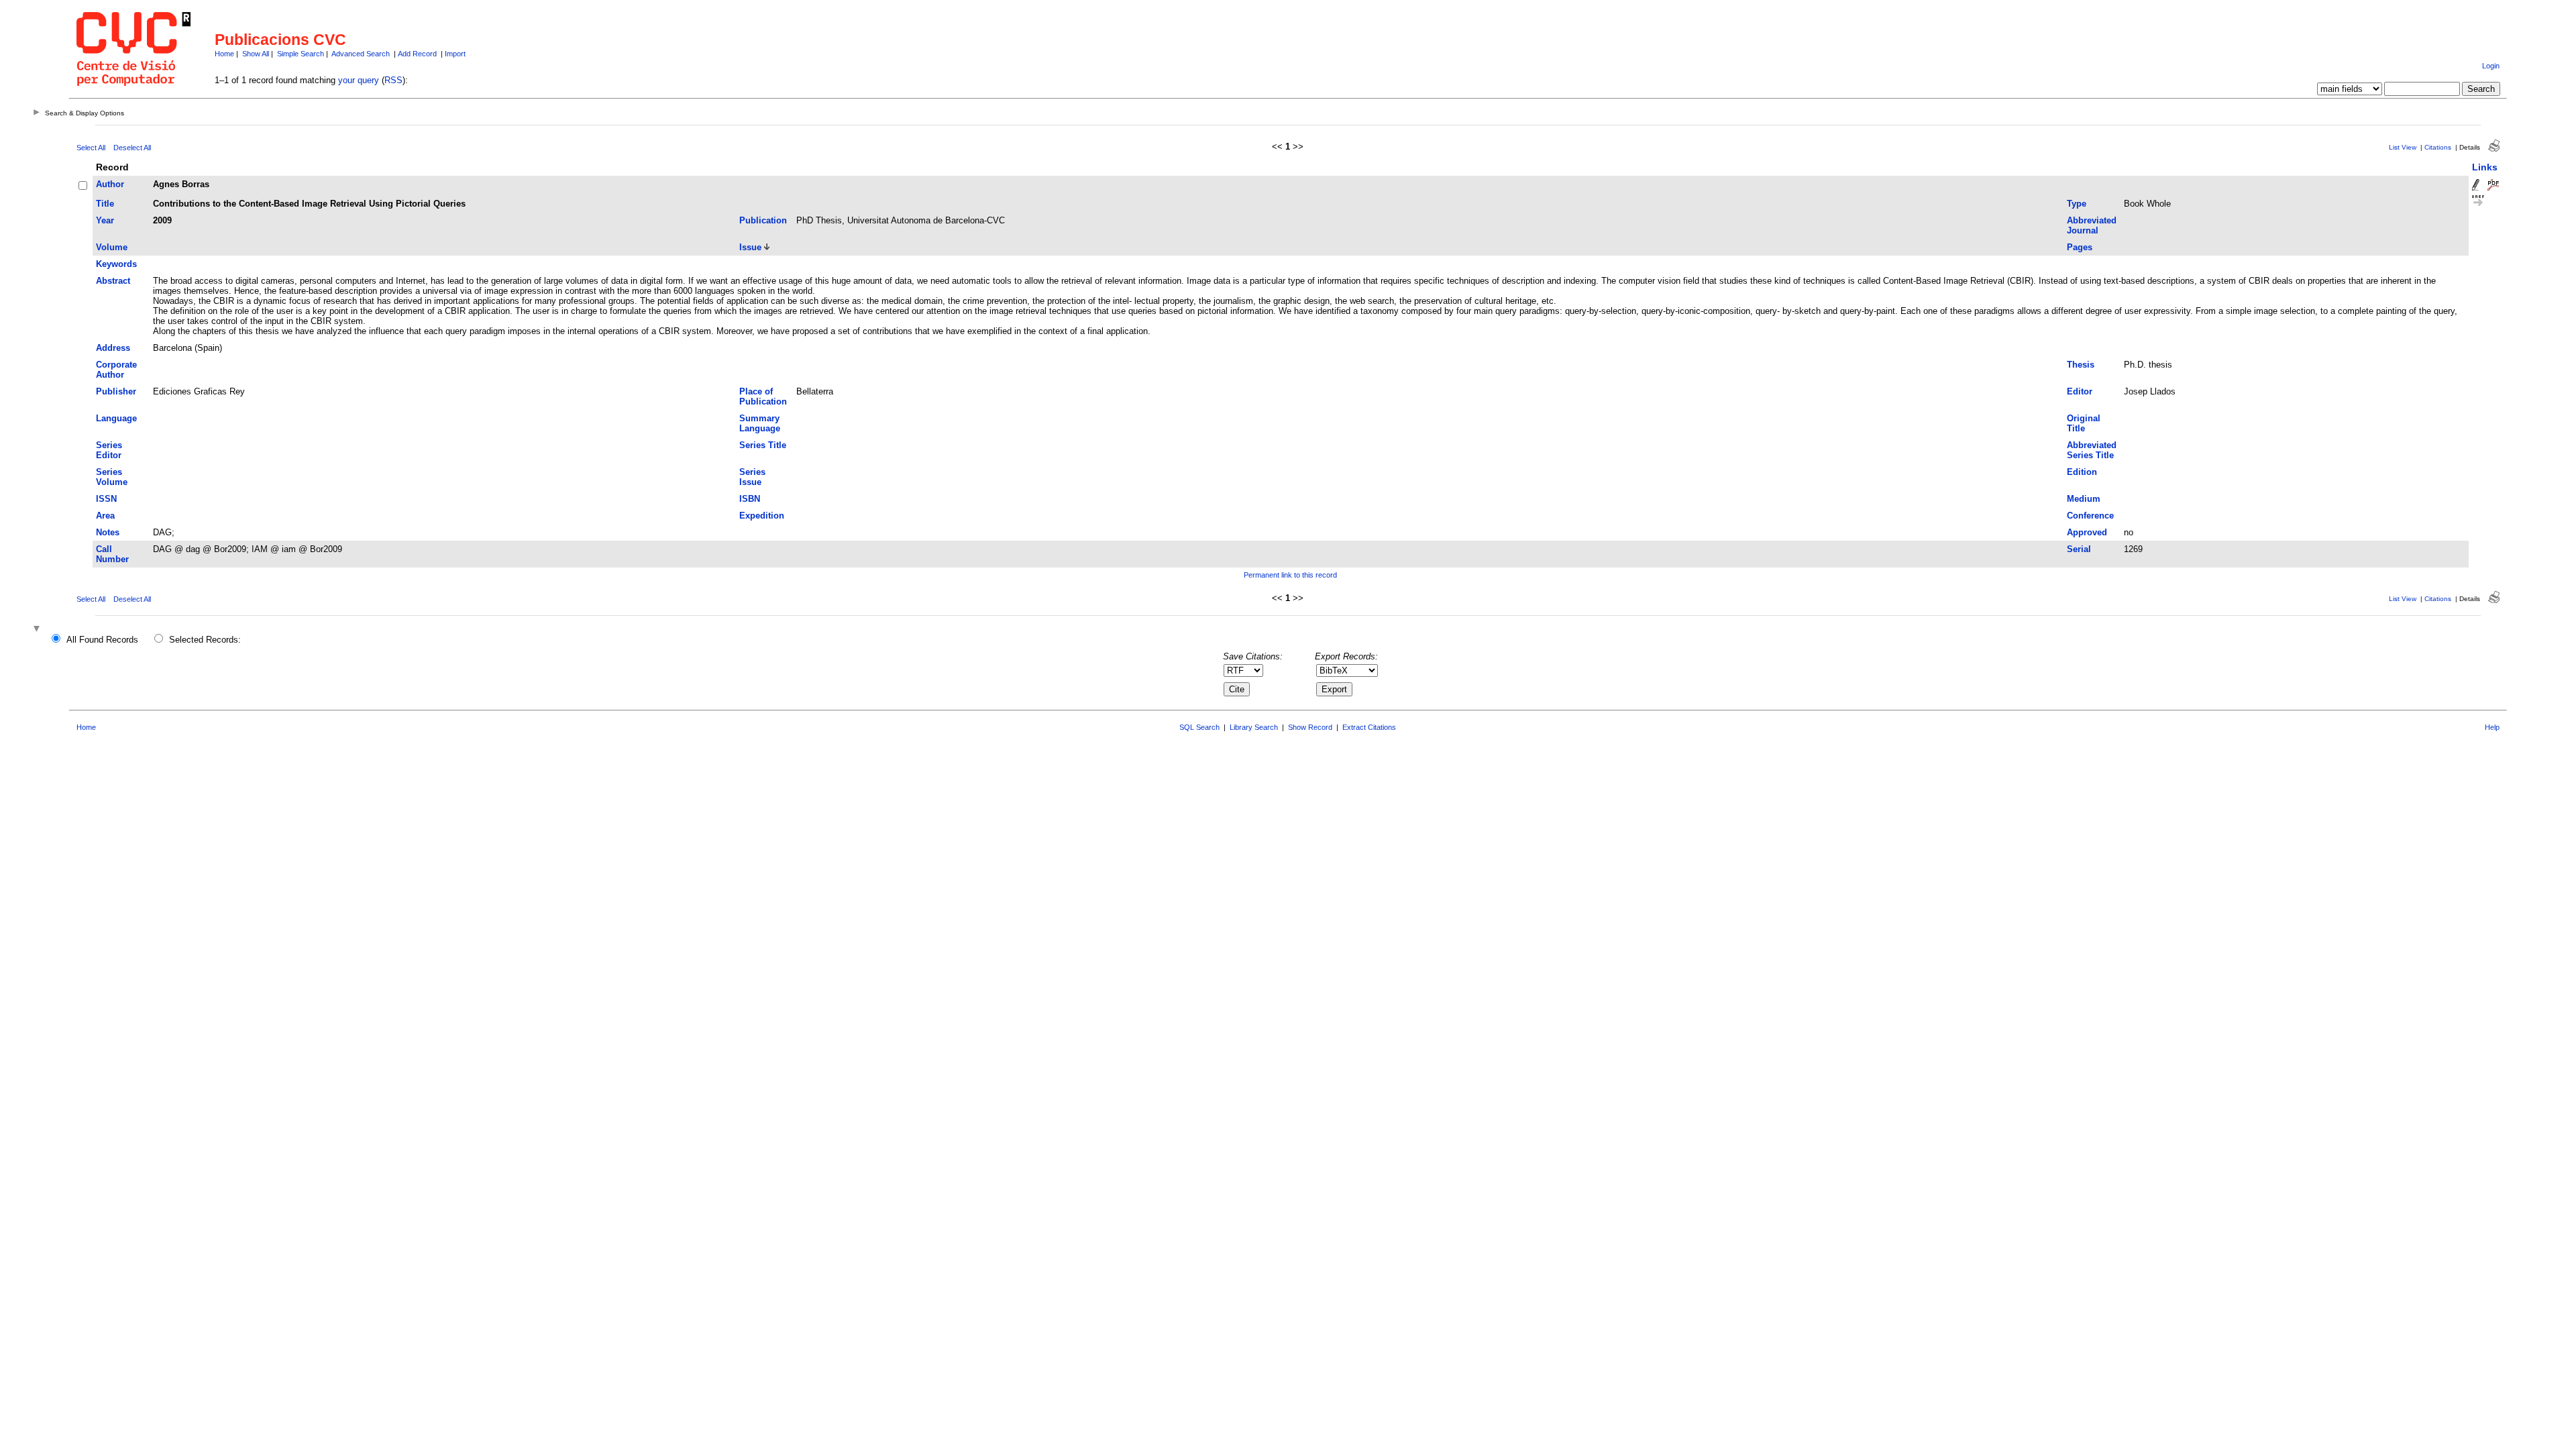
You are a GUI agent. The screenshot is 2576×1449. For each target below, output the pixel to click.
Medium (2084, 499)
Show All (256, 54)
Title (105, 204)
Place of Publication (763, 396)
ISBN (750, 499)
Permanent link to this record (1290, 575)
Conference (2090, 516)
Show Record (1310, 727)
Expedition (762, 516)
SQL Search (1199, 727)
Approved (2087, 532)
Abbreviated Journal (2092, 225)
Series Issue (752, 477)
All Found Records (102, 640)
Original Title (2084, 423)
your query (359, 80)
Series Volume (112, 477)
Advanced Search (361, 54)
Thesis (2081, 365)
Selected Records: (205, 640)
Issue (750, 247)
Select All (91, 148)
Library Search (1254, 727)
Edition (2082, 472)
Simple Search (301, 54)
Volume (112, 247)
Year (105, 220)
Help (2492, 727)
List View (2403, 147)
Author (110, 184)
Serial (2079, 549)
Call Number (112, 554)
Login (2491, 66)
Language (116, 418)
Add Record (417, 54)
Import (455, 54)
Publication (763, 220)
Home (224, 54)
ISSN (106, 499)
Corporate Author (116, 370)
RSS (393, 80)
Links (2485, 167)
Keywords (116, 264)
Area (105, 516)
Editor (2080, 391)
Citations (2438, 147)
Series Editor (109, 450)
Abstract (113, 281)
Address (113, 348)
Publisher (116, 391)
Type (2077, 204)
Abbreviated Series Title (2092, 450)
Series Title (763, 445)
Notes (108, 532)
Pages (2080, 247)
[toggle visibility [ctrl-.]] (38, 630)
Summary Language (760, 423)
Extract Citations (1369, 727)
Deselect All (132, 148)
